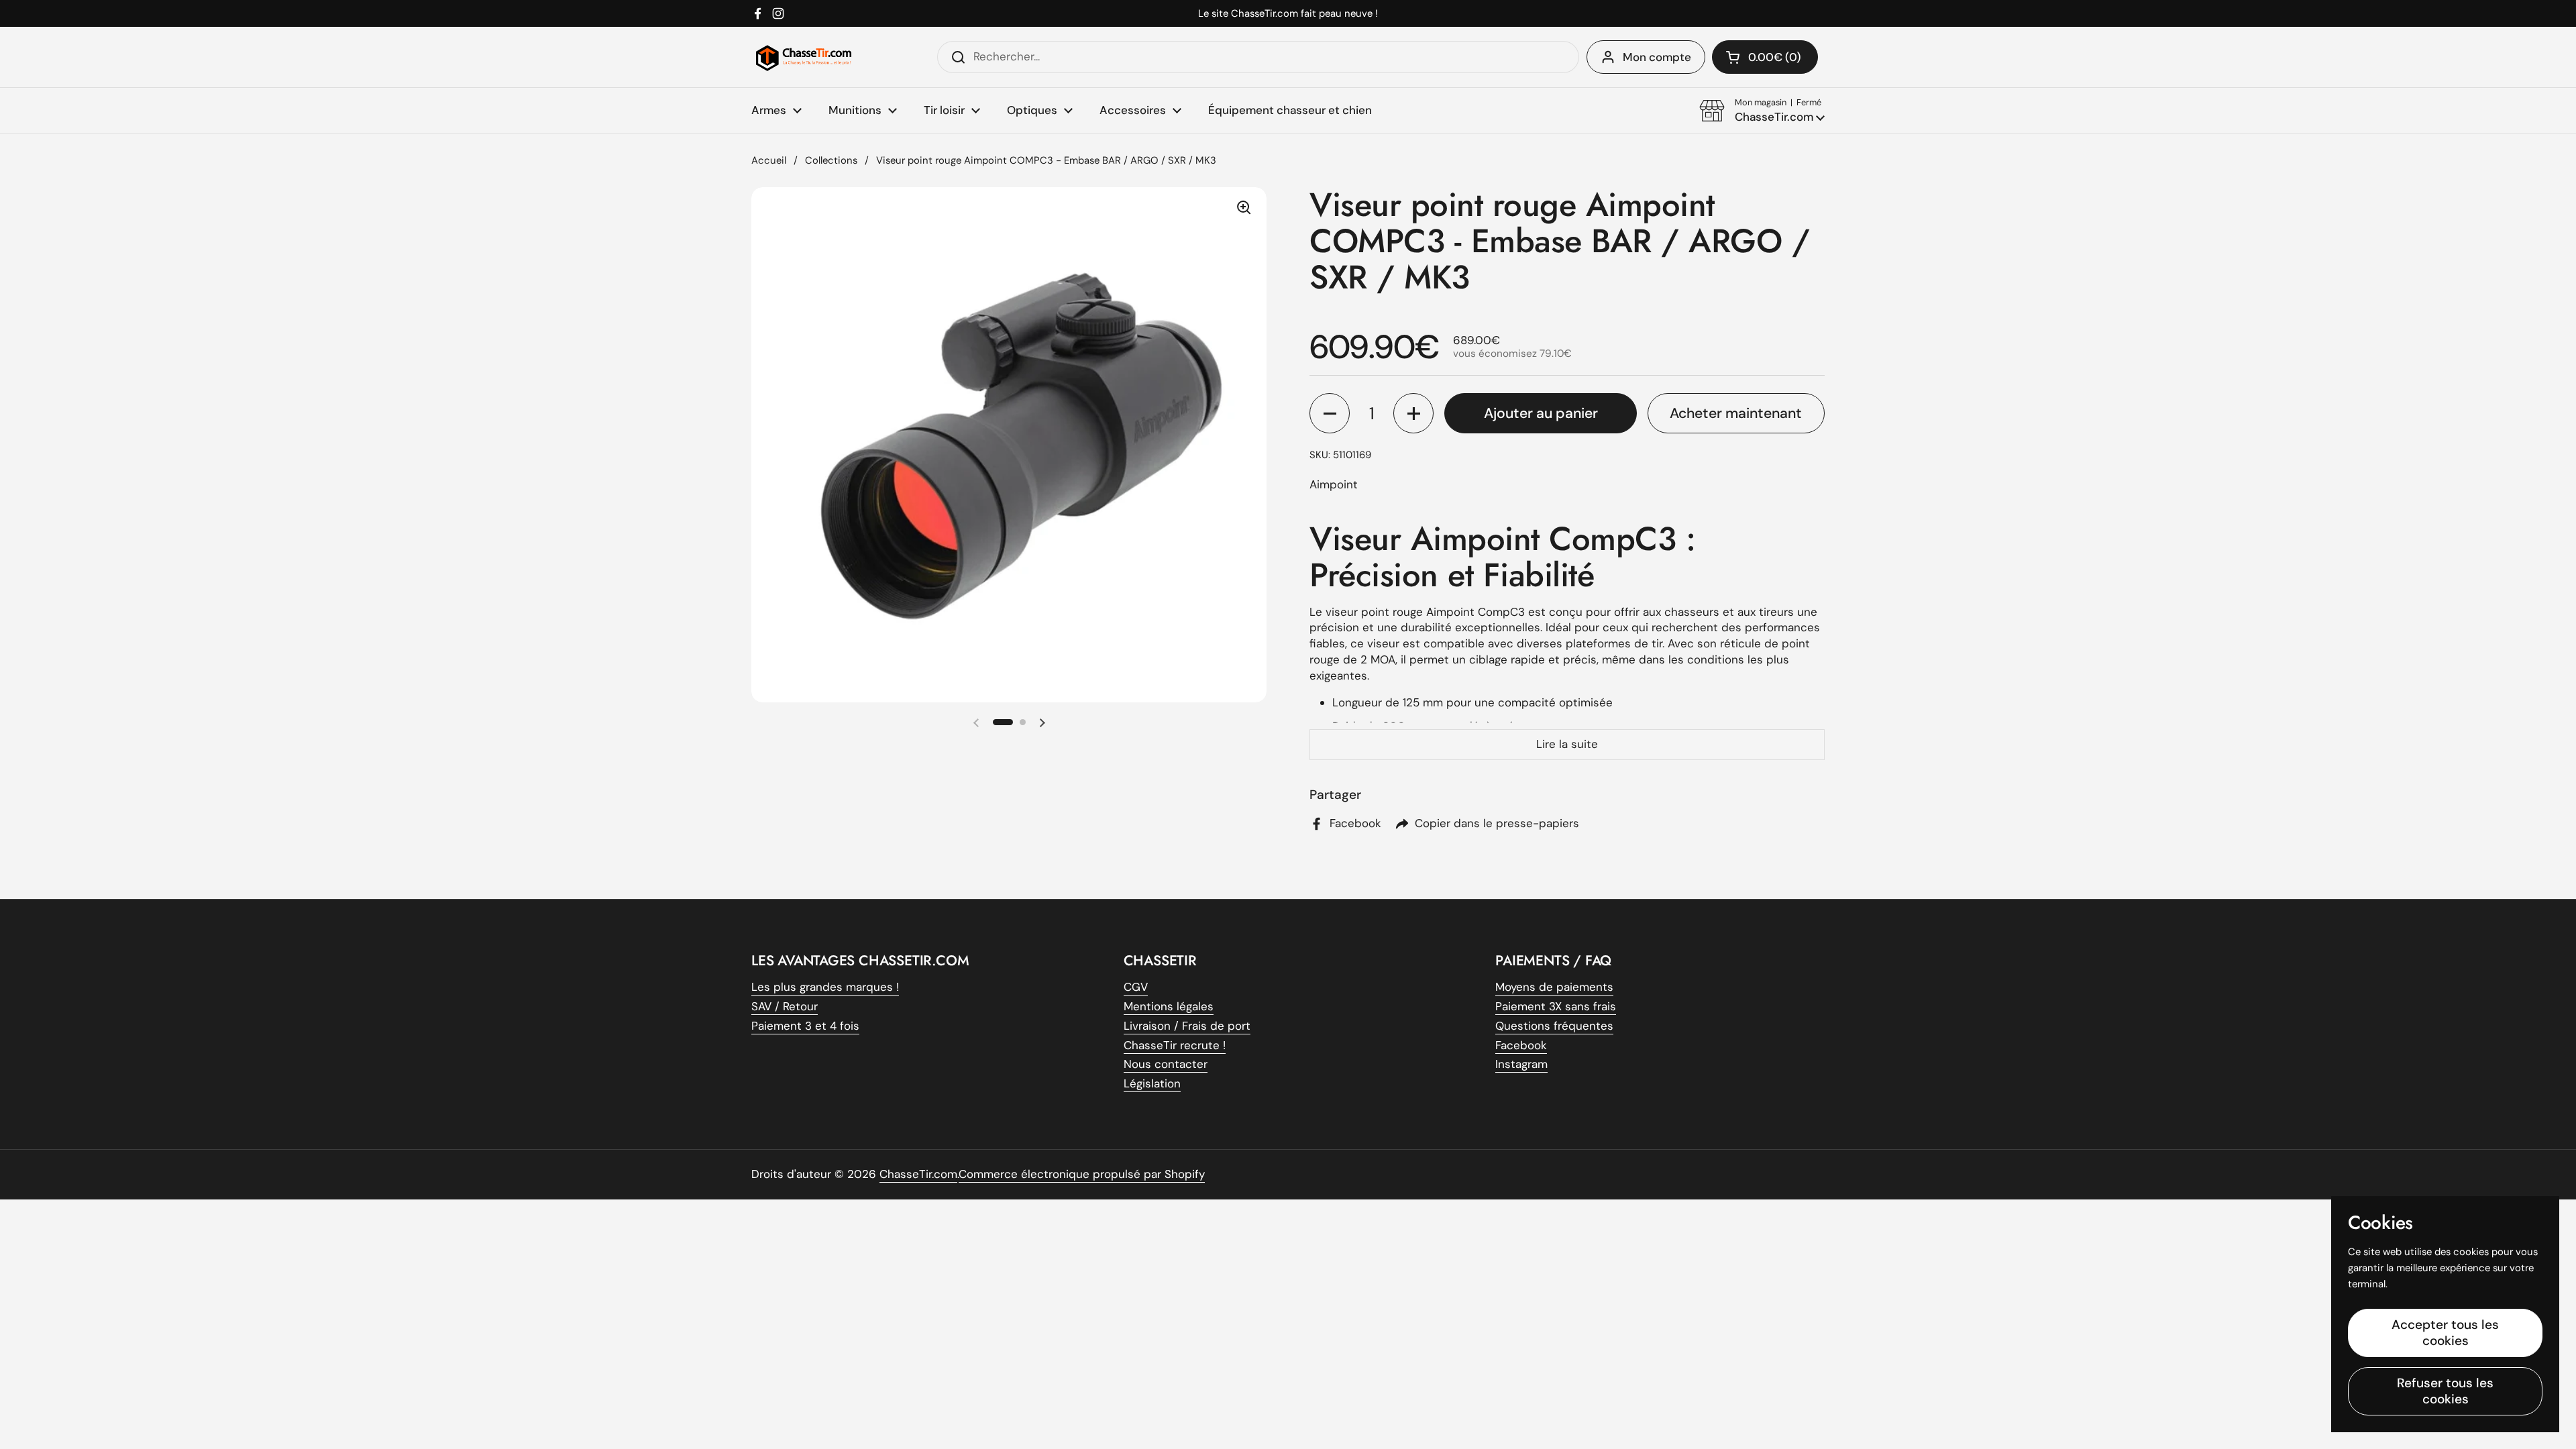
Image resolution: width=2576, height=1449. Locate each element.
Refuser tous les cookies (2445, 1391)
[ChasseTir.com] (804, 57)
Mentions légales (1169, 1006)
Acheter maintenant (1736, 413)
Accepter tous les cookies (2445, 1333)
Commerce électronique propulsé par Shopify (1082, 1174)
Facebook (1521, 1045)
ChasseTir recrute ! (1175, 1045)
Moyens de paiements (1554, 987)
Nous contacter (1166, 1064)
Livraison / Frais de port (1187, 1026)
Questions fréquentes (1554, 1026)
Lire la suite (1567, 744)
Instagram (1521, 1064)
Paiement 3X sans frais (1556, 1006)
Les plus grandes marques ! (825, 987)
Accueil (769, 160)
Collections (831, 160)
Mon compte (1657, 57)
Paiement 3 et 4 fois (805, 1026)
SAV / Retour (785, 1006)
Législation (1152, 1083)
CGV (1136, 987)
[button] (1762, 111)
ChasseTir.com (918, 1174)
